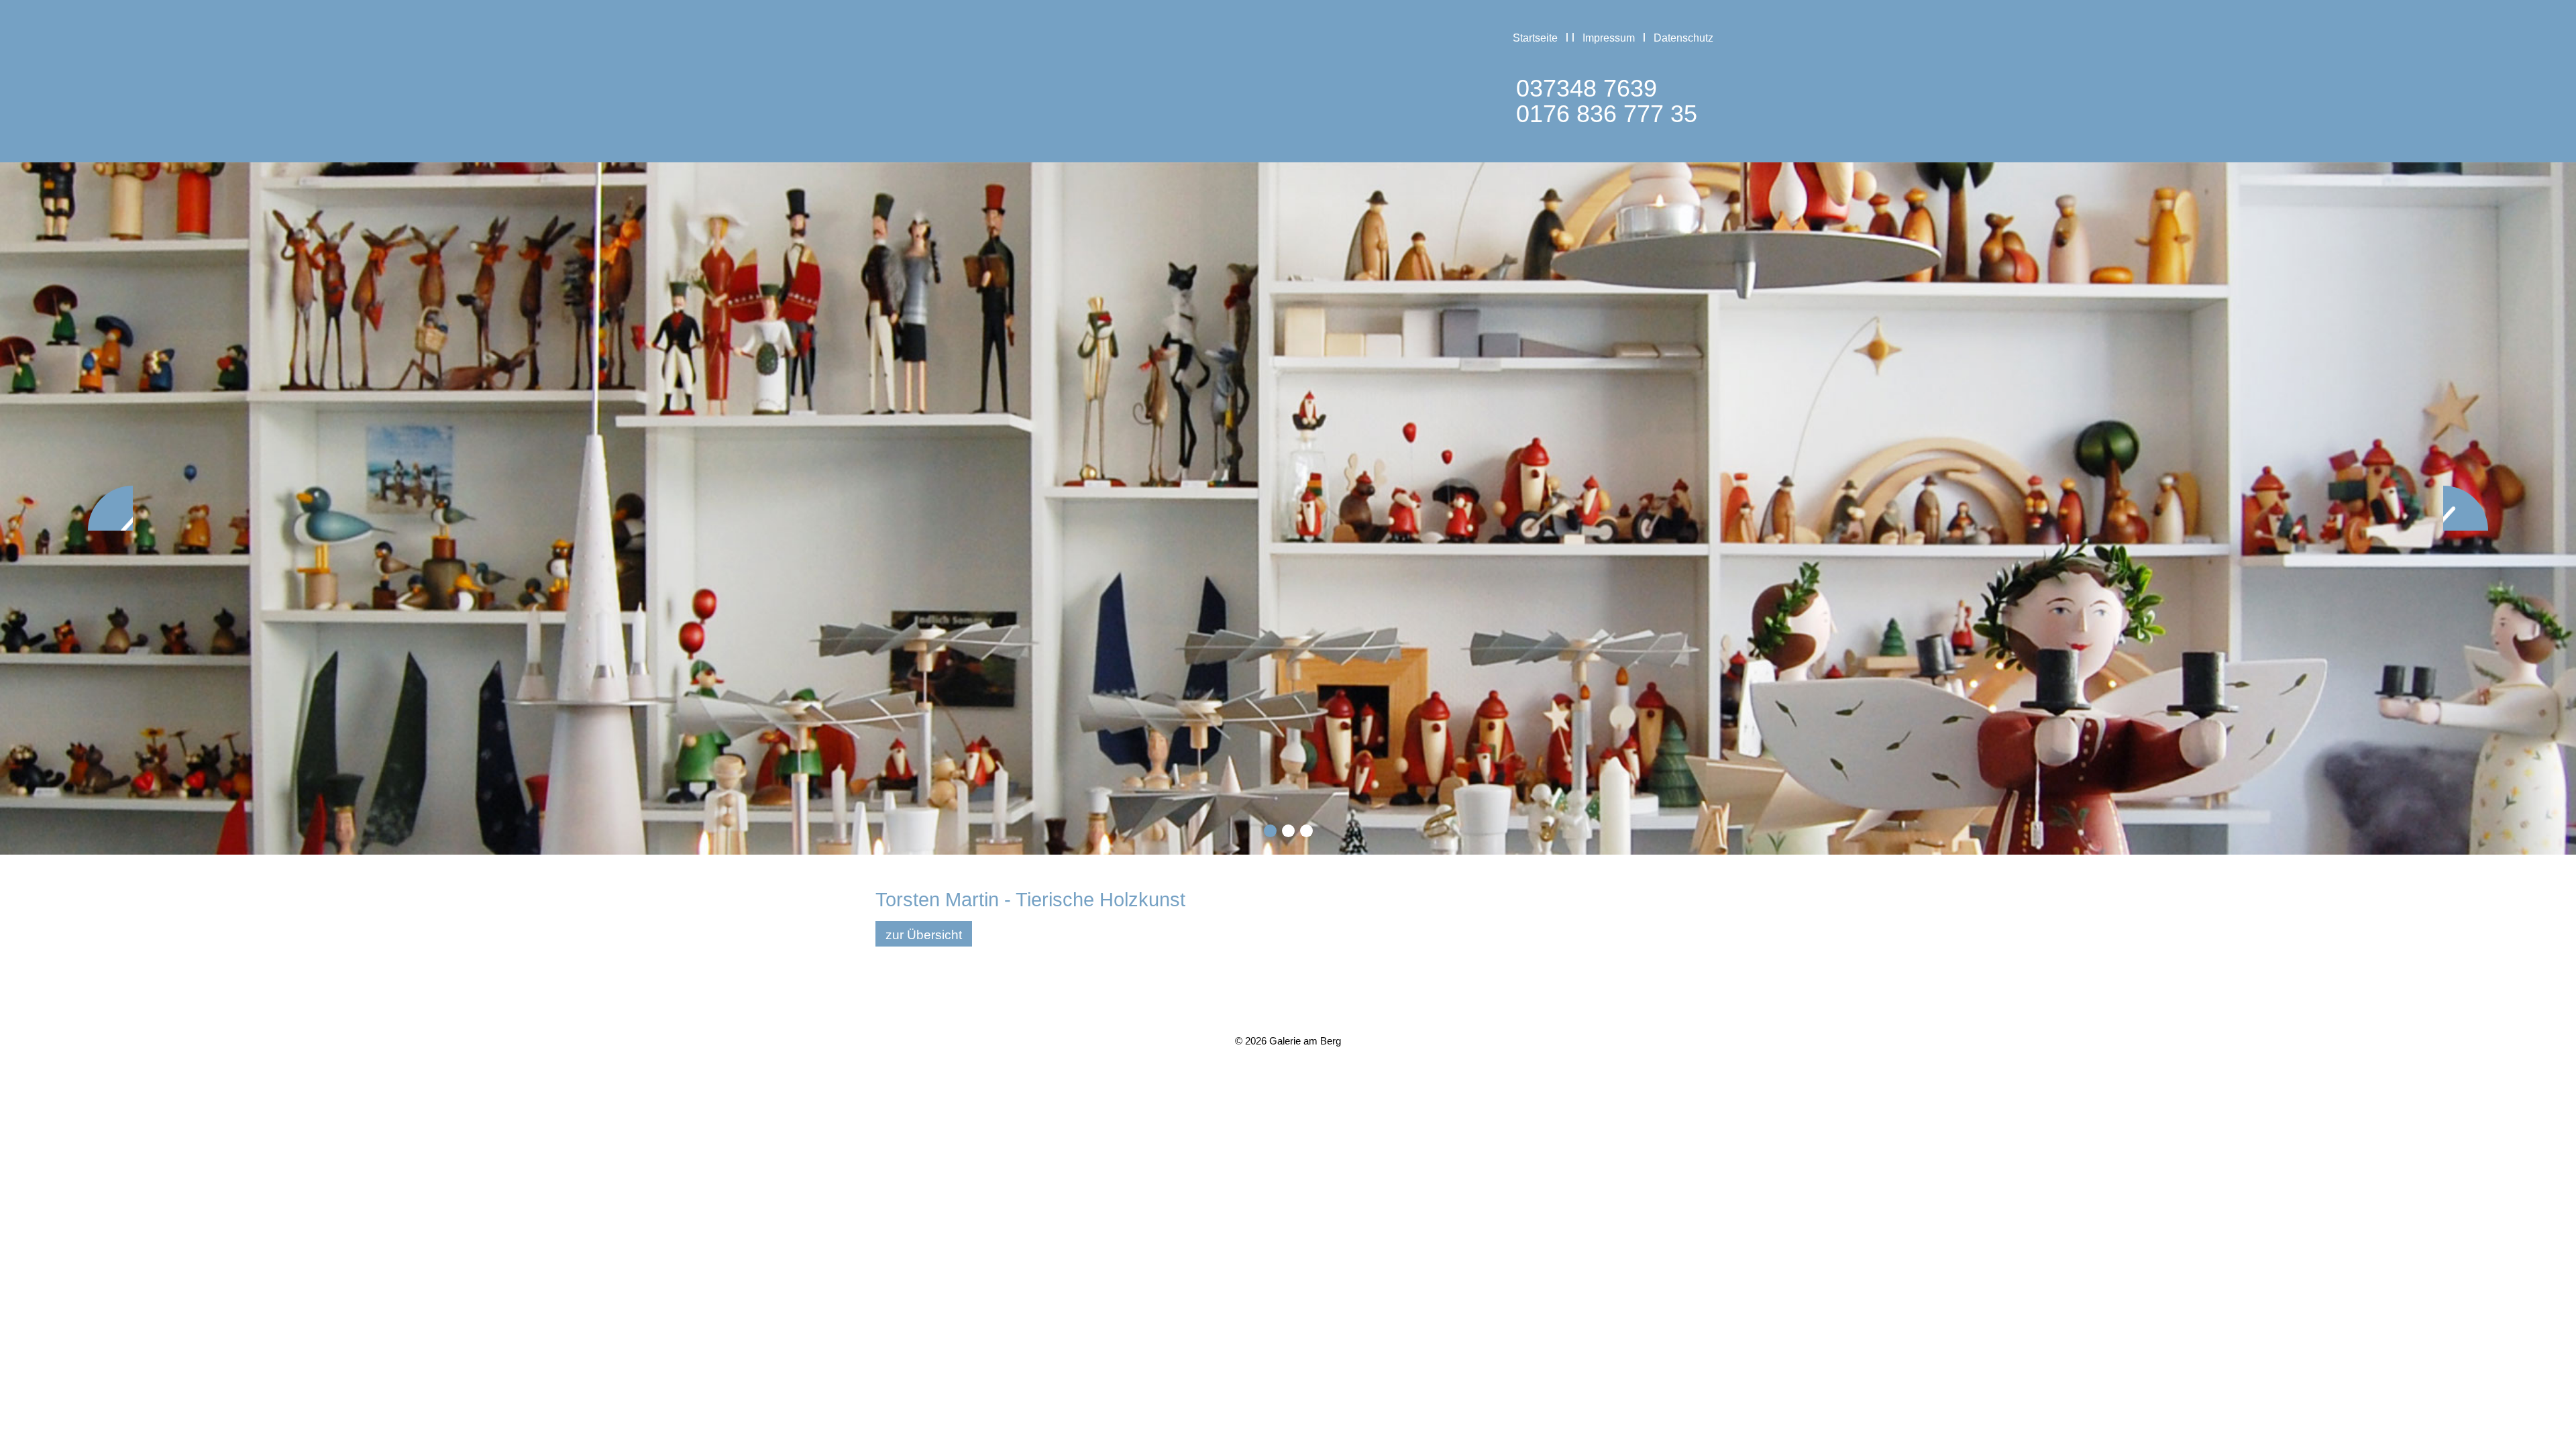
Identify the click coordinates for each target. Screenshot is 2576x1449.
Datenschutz (1683, 38)
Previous (110, 508)
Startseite (1535, 38)
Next (2466, 508)
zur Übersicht (924, 935)
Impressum (1609, 38)
